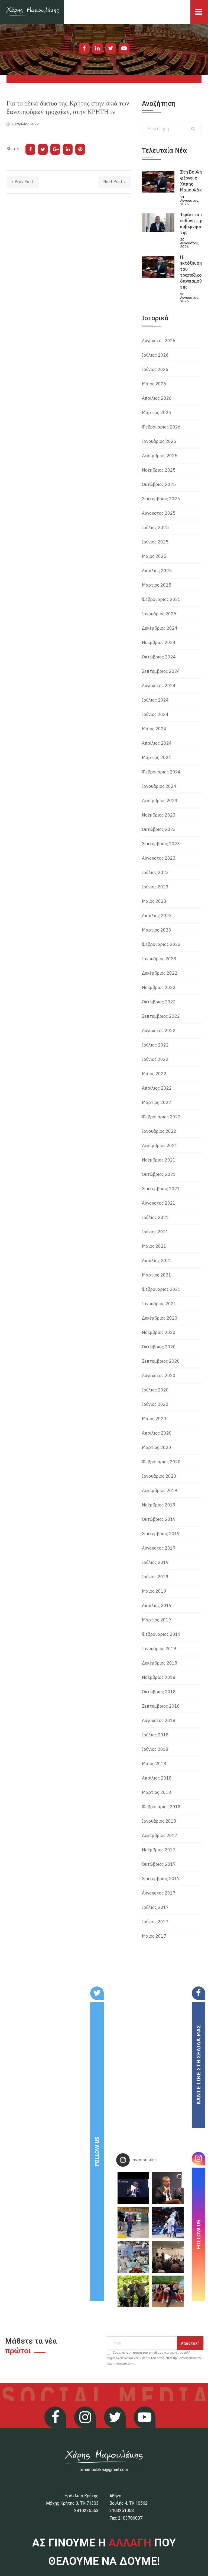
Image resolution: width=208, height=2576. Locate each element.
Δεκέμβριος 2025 (160, 456)
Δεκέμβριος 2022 (160, 973)
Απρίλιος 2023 (157, 916)
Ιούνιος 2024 (155, 714)
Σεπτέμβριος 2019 (161, 1534)
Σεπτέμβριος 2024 (161, 671)
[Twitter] (111, 48)
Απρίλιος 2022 (157, 1088)
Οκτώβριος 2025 (159, 484)
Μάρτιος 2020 (157, 1447)
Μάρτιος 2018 (157, 1792)
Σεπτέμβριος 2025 (161, 499)
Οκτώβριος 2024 (159, 657)
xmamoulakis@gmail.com (104, 2470)
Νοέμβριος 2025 (159, 470)
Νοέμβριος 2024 (159, 642)
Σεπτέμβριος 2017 (161, 1879)
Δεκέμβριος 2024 (160, 628)
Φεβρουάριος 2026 (161, 427)
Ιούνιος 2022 (155, 1059)
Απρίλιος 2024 (157, 743)
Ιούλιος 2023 (155, 872)
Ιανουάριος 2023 (159, 959)
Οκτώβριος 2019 (159, 1519)
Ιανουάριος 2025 (159, 614)
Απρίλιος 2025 (157, 571)
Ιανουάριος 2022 (159, 1131)
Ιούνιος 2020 (155, 1404)
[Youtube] (124, 48)
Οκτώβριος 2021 (159, 1174)
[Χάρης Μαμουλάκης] (32, 12)
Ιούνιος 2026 (155, 369)
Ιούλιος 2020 (155, 1390)
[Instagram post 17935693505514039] (133, 2188)
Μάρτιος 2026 (157, 412)
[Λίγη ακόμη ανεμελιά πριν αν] (168, 2291)
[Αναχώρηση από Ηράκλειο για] (133, 2223)
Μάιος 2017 (154, 1936)
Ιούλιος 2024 (155, 700)
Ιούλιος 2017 (155, 1907)
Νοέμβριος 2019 (159, 1505)
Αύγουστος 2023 (159, 858)
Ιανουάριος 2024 (159, 786)
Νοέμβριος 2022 (159, 987)
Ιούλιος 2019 (155, 1562)
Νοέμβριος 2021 (159, 1160)
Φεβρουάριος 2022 (161, 1117)
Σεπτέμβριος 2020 (161, 1361)
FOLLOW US (97, 2151)
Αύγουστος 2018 (159, 1720)
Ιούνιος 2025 (155, 542)
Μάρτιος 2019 (157, 1620)
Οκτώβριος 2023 (159, 829)
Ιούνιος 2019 (155, 1577)
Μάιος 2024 (154, 729)
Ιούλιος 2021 (155, 1217)
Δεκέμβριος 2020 (160, 1318)
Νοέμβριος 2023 (159, 815)
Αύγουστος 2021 (159, 1203)
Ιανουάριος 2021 (159, 1304)
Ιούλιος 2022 (155, 1045)
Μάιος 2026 (154, 384)
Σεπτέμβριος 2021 (161, 1189)
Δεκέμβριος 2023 (160, 801)
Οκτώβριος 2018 (159, 1692)
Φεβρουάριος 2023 (161, 944)
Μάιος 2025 (154, 556)
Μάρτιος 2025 (157, 585)
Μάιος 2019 (154, 1591)
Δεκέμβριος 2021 (160, 1145)
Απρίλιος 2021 (157, 1260)
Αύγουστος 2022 (159, 1031)
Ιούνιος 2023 (155, 887)
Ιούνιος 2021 (155, 1232)
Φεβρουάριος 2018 (161, 1807)
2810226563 (86, 2511)
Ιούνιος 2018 (155, 1749)
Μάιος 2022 (154, 1074)
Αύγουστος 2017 (159, 1893)
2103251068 (122, 2511)
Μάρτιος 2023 (157, 930)
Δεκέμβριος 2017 (160, 1835)
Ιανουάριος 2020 (159, 1476)
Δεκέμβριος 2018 (160, 1663)
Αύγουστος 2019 (159, 1548)
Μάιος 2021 (154, 1246)
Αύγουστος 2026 (159, 341)
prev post (24, 182)
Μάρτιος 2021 (157, 1275)
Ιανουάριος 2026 (159, 441)
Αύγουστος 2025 (159, 513)
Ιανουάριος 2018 (159, 1821)
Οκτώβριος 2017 (159, 1864)
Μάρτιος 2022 (157, 1102)
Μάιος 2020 (154, 1419)
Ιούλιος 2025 (155, 527)
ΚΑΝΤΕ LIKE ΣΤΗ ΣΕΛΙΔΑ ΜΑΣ (198, 2065)
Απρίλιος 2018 (157, 1778)
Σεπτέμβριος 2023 (161, 844)
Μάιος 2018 (154, 1764)
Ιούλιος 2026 (155, 355)
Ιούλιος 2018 (155, 1735)
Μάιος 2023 (154, 901)
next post (113, 182)
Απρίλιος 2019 (157, 1605)
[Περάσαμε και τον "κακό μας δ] (168, 2223)
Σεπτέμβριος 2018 (161, 1706)
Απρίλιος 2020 (157, 1433)
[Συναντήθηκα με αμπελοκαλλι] (133, 2291)
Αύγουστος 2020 (159, 1375)
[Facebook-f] (84, 48)
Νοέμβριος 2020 (159, 1332)
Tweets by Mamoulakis (36, 1990)
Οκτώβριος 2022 (159, 1002)
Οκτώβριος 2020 (159, 1347)
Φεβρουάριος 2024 (161, 772)
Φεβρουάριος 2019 (161, 1634)
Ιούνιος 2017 (155, 1922)
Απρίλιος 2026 (157, 398)
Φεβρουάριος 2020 (161, 1462)
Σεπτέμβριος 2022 (161, 1016)
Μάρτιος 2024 (157, 757)
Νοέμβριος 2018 (159, 1677)
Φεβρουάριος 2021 (161, 1289)
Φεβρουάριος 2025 (161, 599)
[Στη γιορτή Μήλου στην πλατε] (133, 2257)
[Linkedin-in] (97, 48)
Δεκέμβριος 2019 (160, 1490)
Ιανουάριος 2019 (159, 1649)
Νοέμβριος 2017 (159, 1850)
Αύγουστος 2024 (159, 686)
